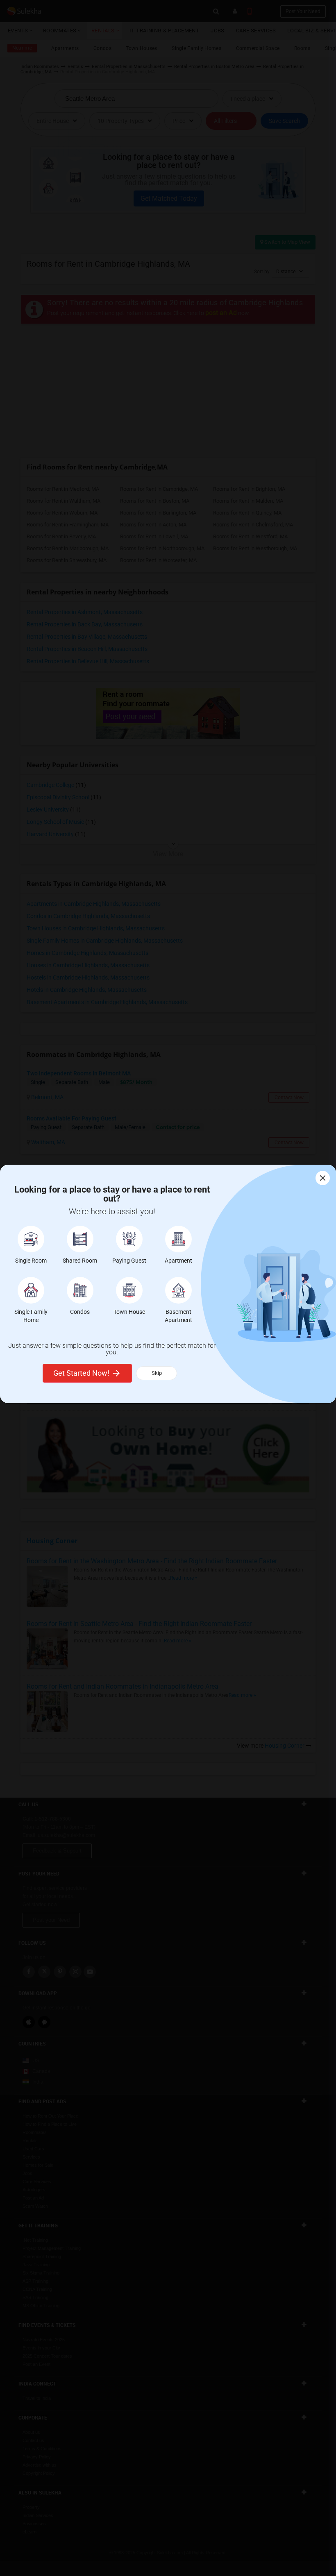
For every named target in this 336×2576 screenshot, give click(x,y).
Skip (157, 1373)
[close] (323, 1178)
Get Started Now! (81, 1373)
